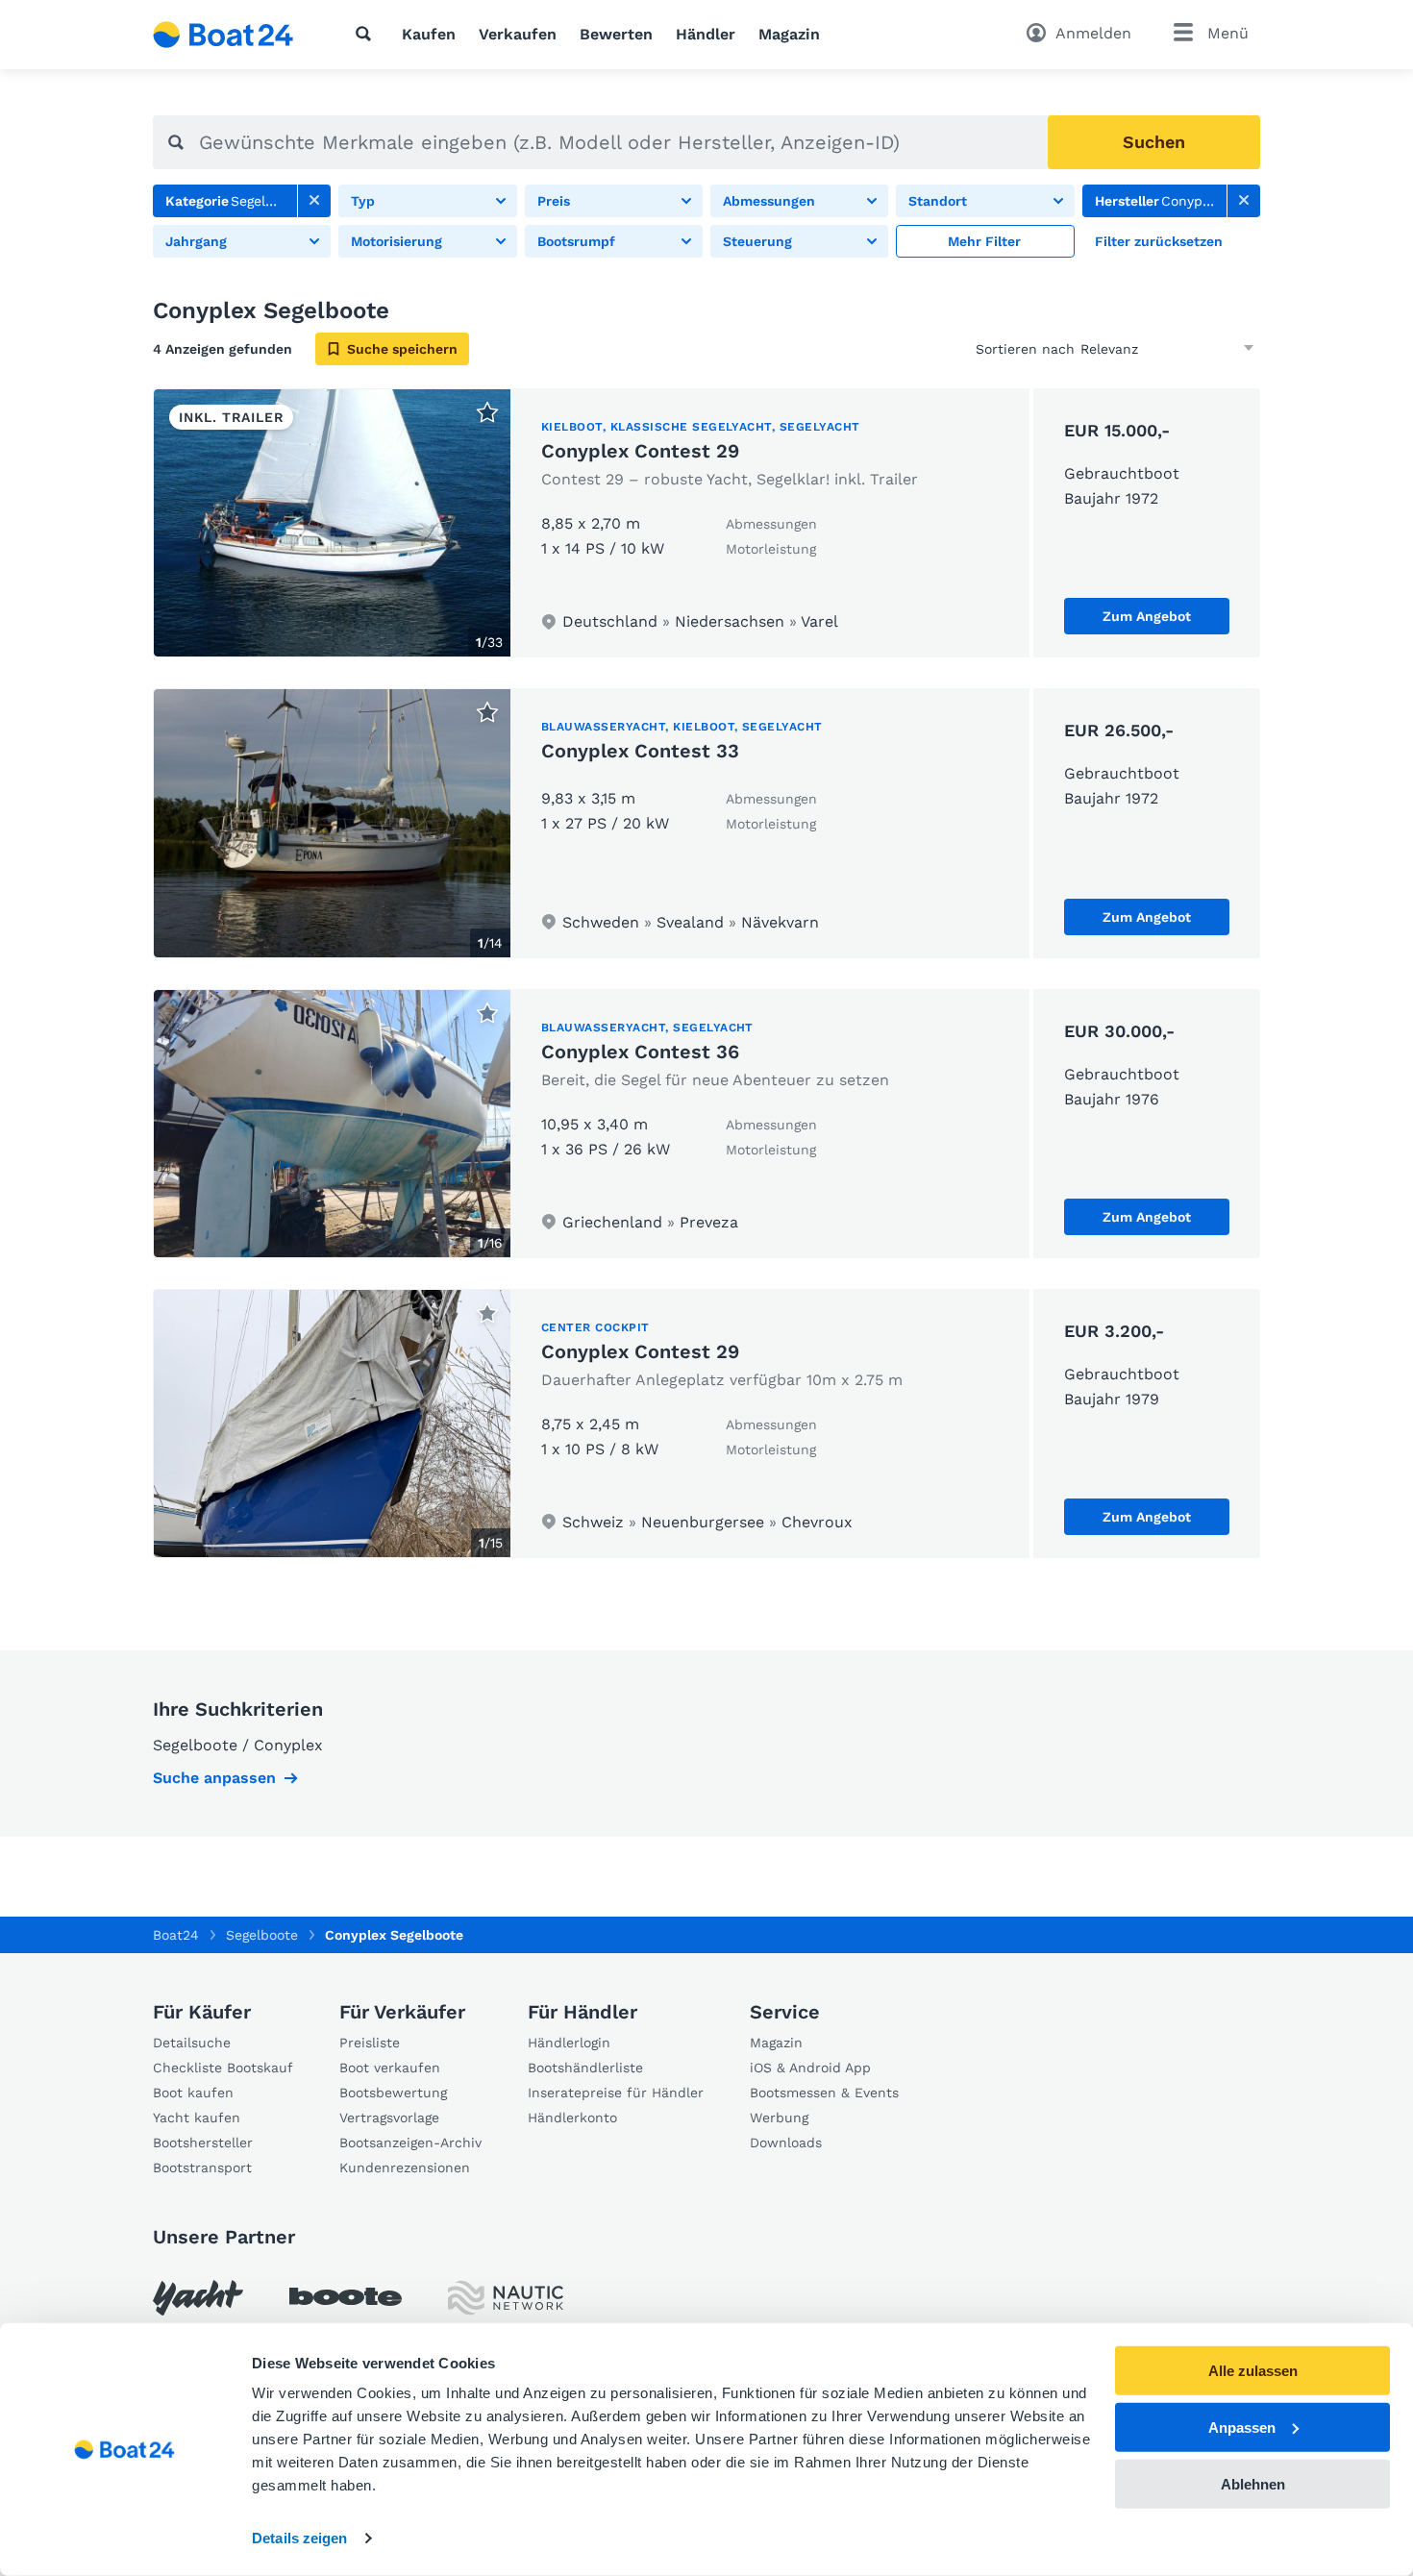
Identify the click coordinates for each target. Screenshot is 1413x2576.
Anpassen (1242, 2427)
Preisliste (370, 2043)
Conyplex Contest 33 (640, 751)
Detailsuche (192, 2043)
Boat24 (176, 1935)
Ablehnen (1253, 2483)
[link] (314, 201)
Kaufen (429, 34)
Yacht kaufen (197, 2118)
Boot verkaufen (390, 2068)
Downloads (786, 2143)
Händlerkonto (572, 2118)
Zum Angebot (1147, 616)
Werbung (779, 2118)
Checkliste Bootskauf (223, 2068)
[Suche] (367, 34)
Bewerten (616, 34)
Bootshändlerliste (585, 2068)
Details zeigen (299, 2538)
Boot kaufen (193, 2093)
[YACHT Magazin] (198, 2298)
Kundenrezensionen (405, 2167)
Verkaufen (518, 34)
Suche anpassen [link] (214, 1778)
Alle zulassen (1253, 2371)
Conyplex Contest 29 (640, 451)
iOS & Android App (810, 2068)
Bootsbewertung (393, 2093)
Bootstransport (202, 2167)
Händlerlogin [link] (569, 2043)
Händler (706, 34)
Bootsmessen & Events (824, 2093)
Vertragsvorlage (389, 2118)
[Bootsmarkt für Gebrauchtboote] (223, 35)
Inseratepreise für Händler (616, 2093)
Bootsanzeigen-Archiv (410, 2143)
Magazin (789, 34)
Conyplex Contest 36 (640, 1052)
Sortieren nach (1025, 349)
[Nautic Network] (506, 2298)
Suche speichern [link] (402, 349)
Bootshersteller (203, 2143)
